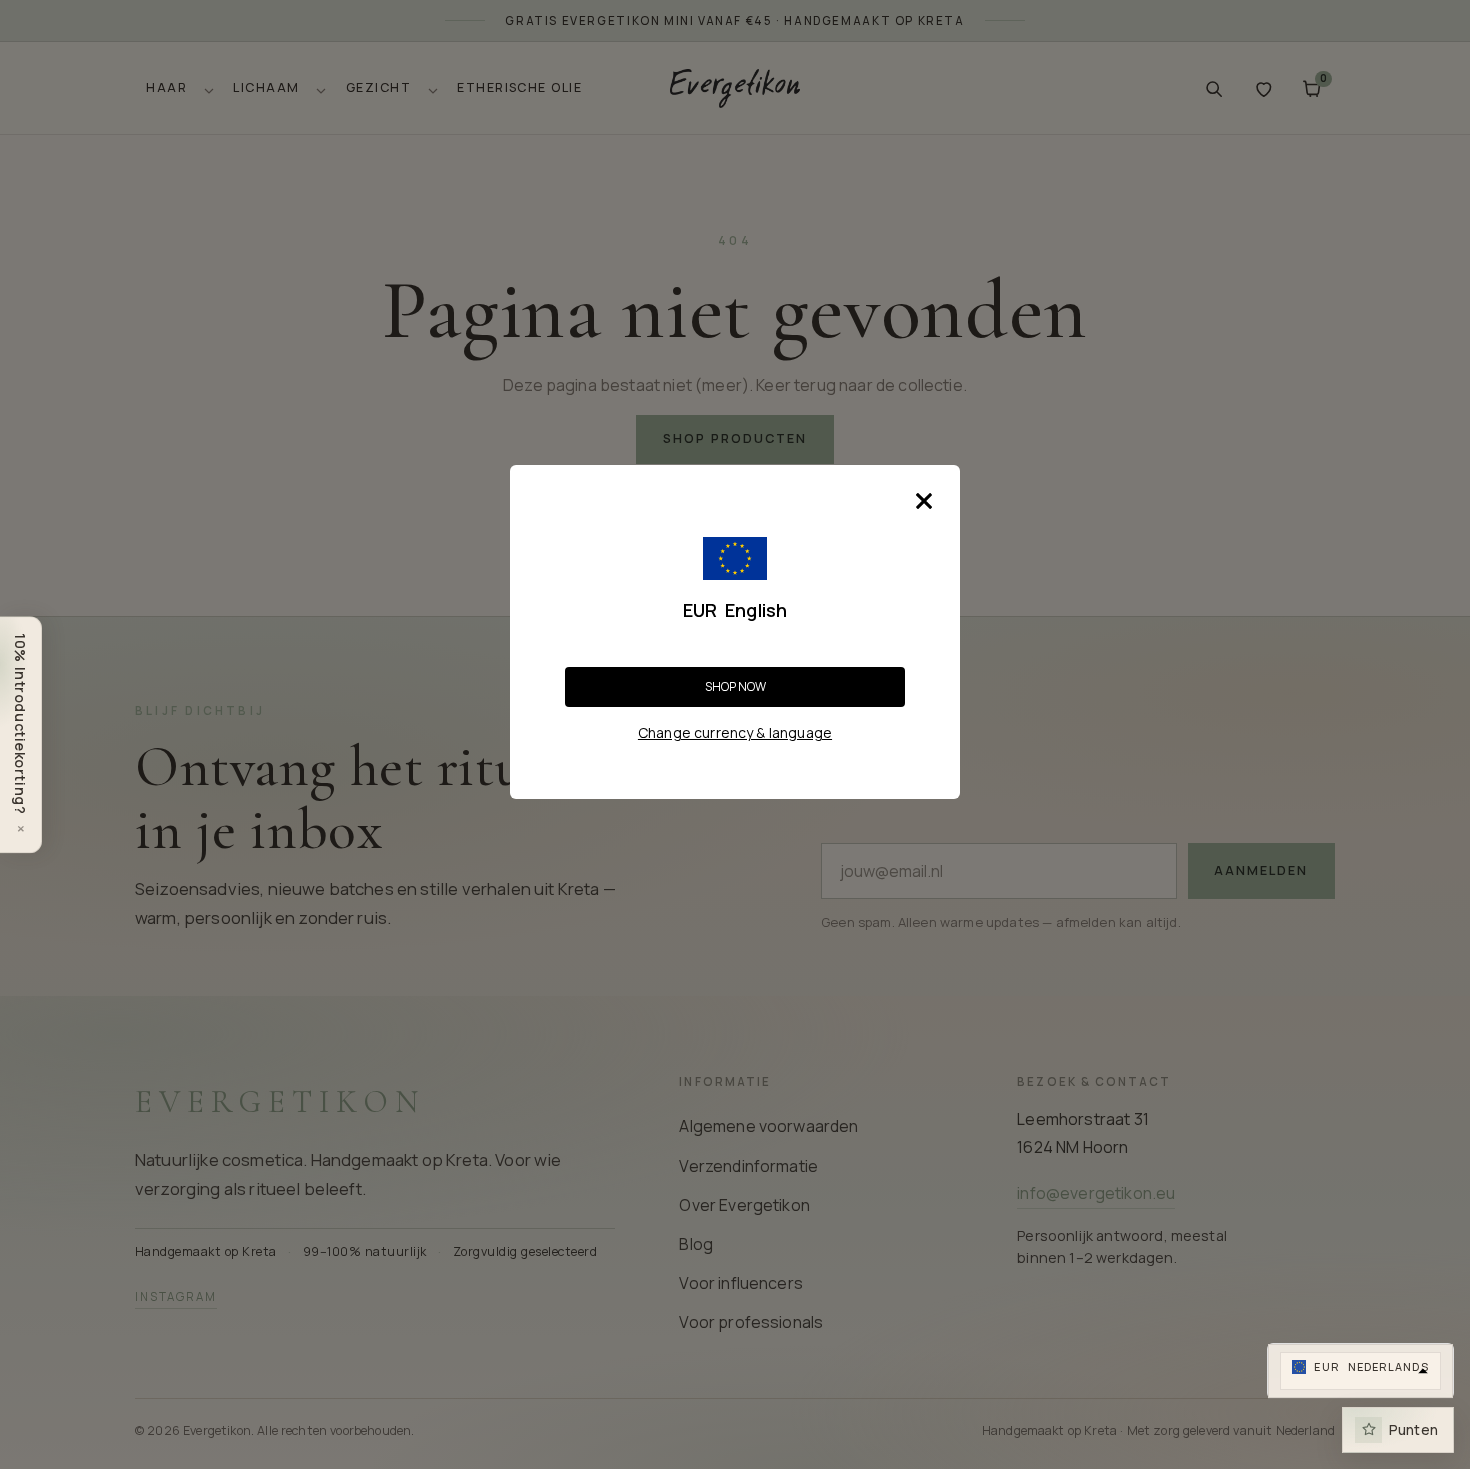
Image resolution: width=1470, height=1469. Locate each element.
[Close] (924, 501)
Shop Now (735, 686)
